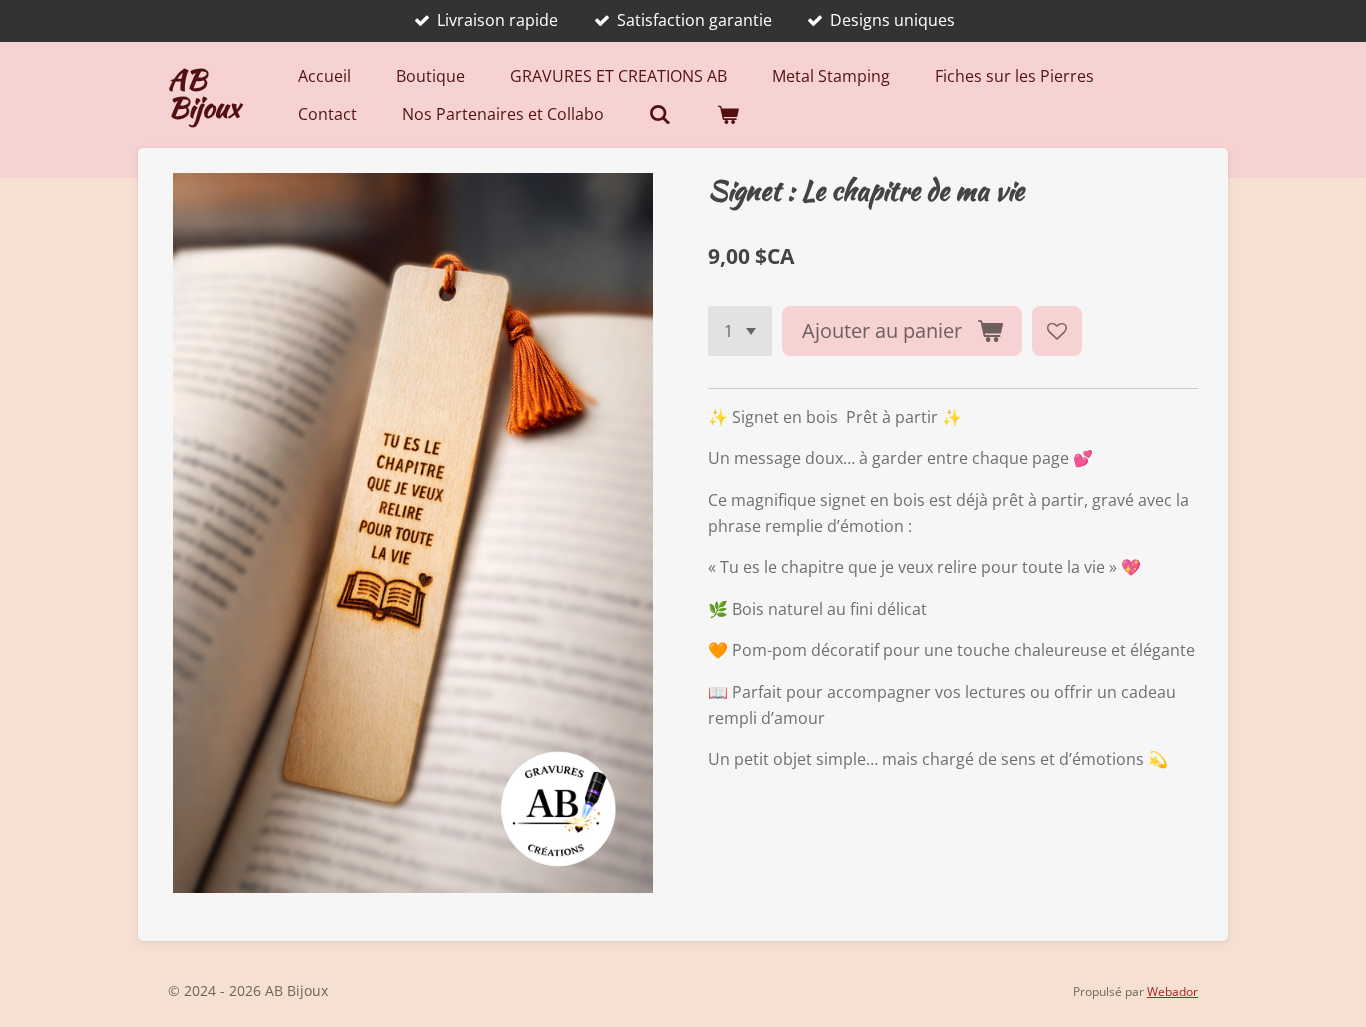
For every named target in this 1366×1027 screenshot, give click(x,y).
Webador (1172, 991)
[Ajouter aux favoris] (1057, 331)
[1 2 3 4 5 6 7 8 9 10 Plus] (740, 331)
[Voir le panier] (728, 114)
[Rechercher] (660, 114)
